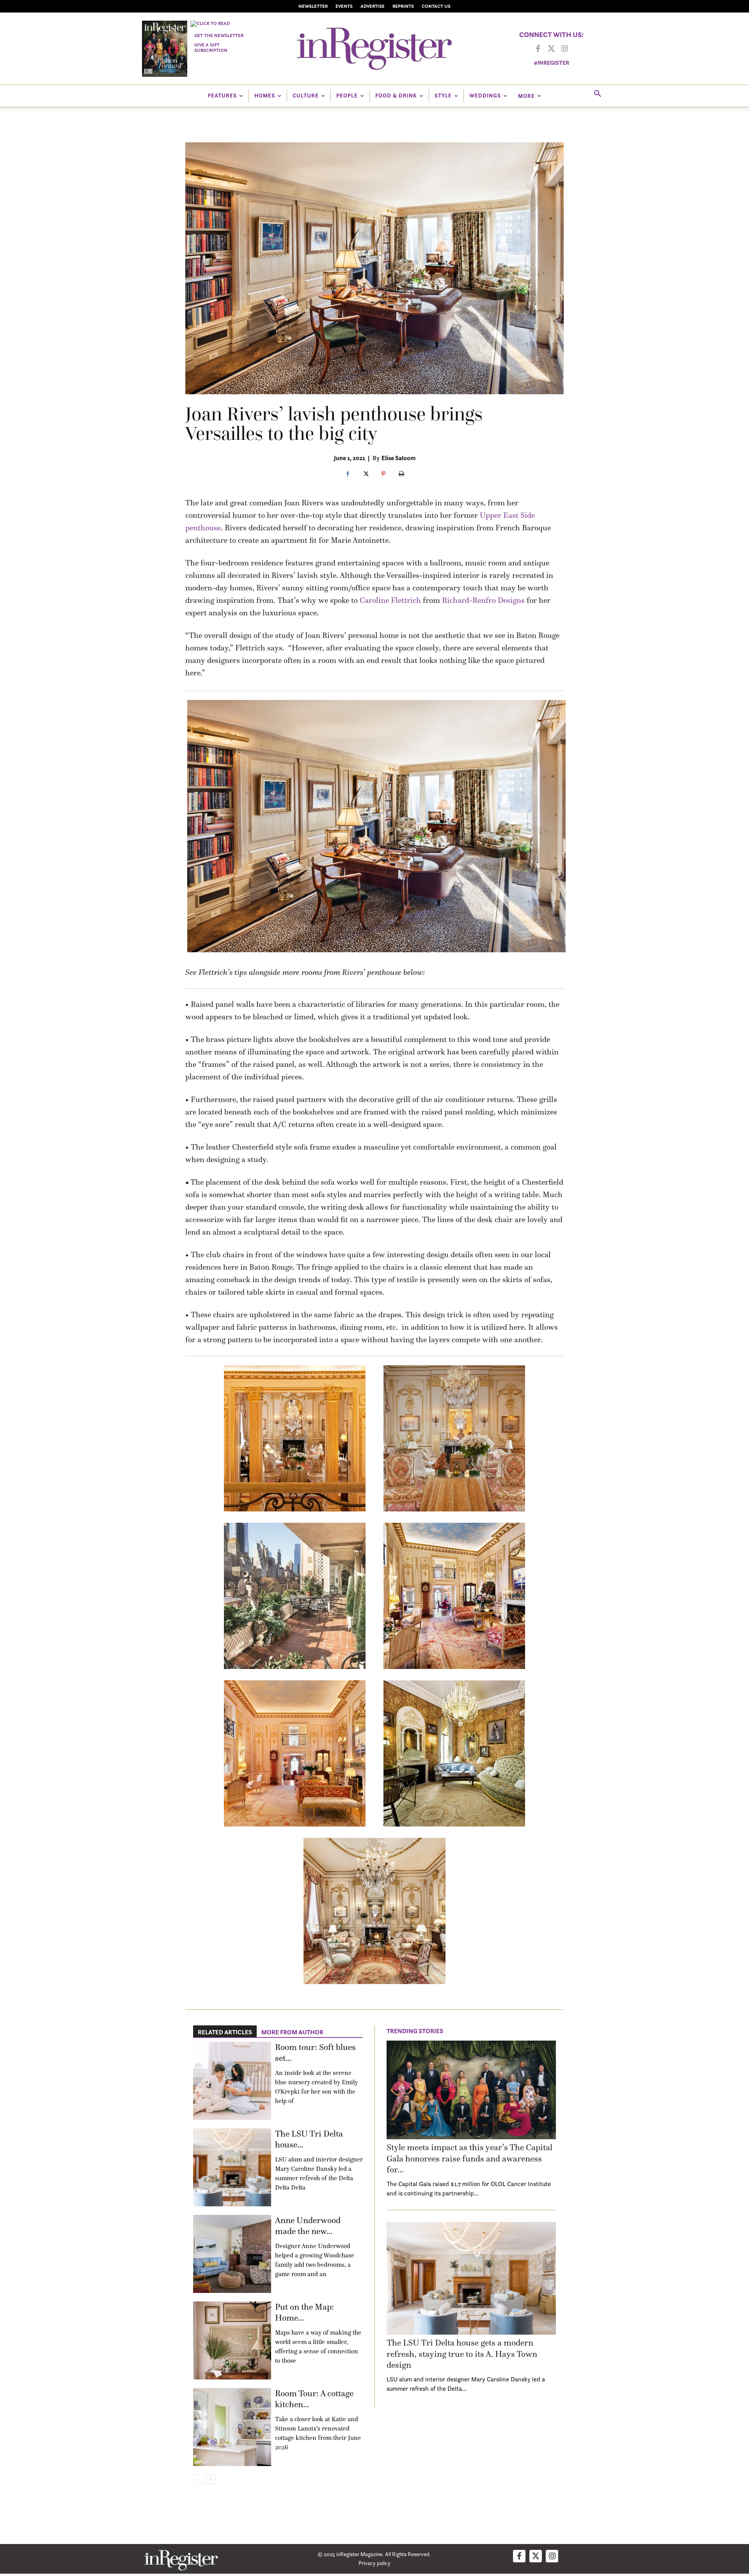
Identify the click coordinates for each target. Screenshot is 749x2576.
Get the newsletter (219, 35)
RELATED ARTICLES (225, 2032)
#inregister (551, 63)
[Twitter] (551, 49)
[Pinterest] (383, 474)
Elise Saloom (398, 458)
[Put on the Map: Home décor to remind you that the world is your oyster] (232, 2340)
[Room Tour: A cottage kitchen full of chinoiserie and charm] (232, 2427)
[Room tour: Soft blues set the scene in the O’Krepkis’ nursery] (232, 2081)
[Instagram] (564, 49)
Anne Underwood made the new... (308, 2226)
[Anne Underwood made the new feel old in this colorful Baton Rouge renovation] (232, 2254)
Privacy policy (374, 2563)
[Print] (401, 474)
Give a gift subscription (211, 47)
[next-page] (210, 2479)
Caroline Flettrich (390, 600)
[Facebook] (538, 49)
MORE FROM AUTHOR (292, 2032)
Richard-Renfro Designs (483, 600)
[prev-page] (198, 2479)
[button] (598, 94)
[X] (366, 474)
